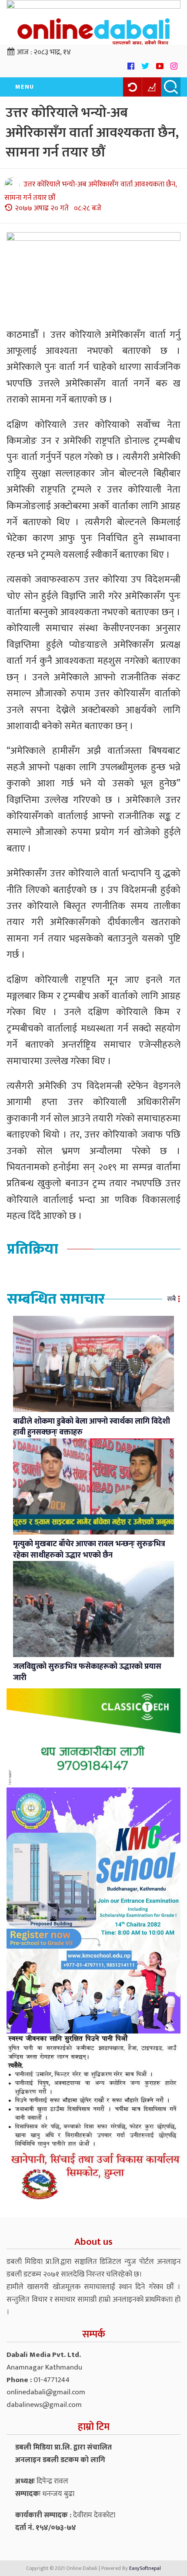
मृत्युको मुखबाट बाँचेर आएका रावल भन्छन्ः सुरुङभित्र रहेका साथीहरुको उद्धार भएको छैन (89, 1550)
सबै (171, 1299)
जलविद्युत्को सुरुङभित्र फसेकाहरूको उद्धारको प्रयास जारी (87, 1672)
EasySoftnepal (145, 2568)
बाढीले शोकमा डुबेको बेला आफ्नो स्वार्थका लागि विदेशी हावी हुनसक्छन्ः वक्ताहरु (92, 1427)
